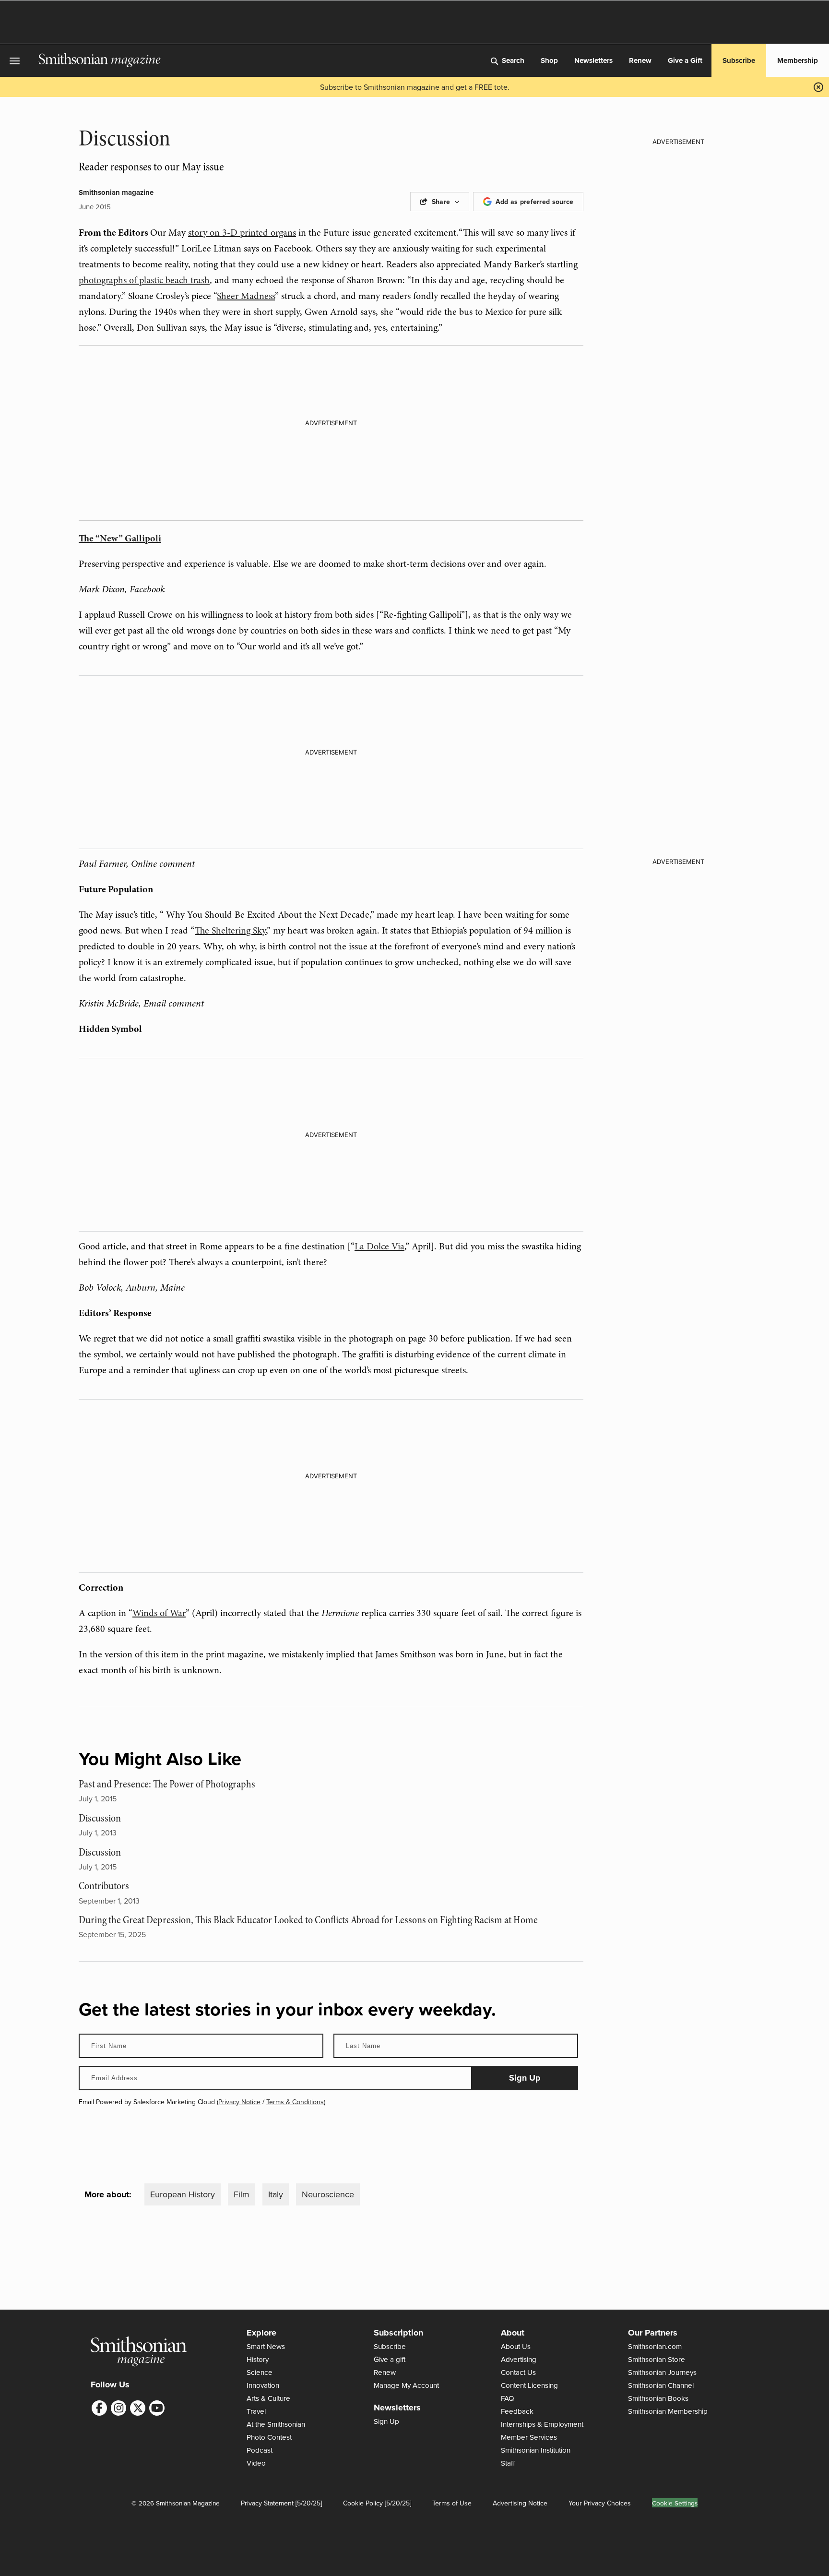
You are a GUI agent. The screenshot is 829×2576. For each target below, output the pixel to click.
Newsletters (593, 60)
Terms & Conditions (295, 2102)
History (258, 2359)
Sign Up (386, 2421)
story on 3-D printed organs (242, 233)
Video (256, 2463)
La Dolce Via (379, 1246)
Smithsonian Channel (661, 2385)
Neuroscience (328, 2194)
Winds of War (159, 1613)
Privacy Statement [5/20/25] (281, 2503)
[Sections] (19, 61)
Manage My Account (406, 2385)
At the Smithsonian (276, 2424)
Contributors (104, 1886)
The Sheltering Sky (230, 930)
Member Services (529, 2437)
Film (242, 2194)
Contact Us (518, 2372)
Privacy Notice (239, 2102)
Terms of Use (452, 2503)
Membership (798, 60)
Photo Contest (269, 2437)
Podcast (260, 2450)
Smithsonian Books (658, 2398)
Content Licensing (529, 2385)
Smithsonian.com (655, 2346)
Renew (640, 60)
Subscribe (739, 60)
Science (260, 2372)
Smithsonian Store (657, 2359)
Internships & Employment (542, 2424)
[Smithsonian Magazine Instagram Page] (118, 2408)
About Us (516, 2346)
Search (513, 60)
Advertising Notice (520, 2503)
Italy (276, 2194)
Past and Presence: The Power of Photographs (167, 1784)
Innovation (263, 2385)
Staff (508, 2463)
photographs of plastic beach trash (144, 280)
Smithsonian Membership (668, 2411)
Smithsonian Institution (536, 2450)
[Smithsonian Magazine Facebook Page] (99, 2408)
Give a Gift (685, 60)
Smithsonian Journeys (662, 2372)
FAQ (508, 2398)
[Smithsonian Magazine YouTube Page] (157, 2408)
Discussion (100, 1818)
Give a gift (390, 2359)
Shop (549, 60)
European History (183, 2194)
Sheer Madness (246, 296)
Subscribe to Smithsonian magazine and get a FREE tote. (415, 87)
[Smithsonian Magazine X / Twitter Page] (138, 2408)
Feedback (517, 2411)
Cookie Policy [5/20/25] (377, 2503)
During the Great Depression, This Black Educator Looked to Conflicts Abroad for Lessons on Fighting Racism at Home (308, 1920)
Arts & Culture (268, 2398)
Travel (256, 2411)
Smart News (266, 2346)
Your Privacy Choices (600, 2503)
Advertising (519, 2359)
